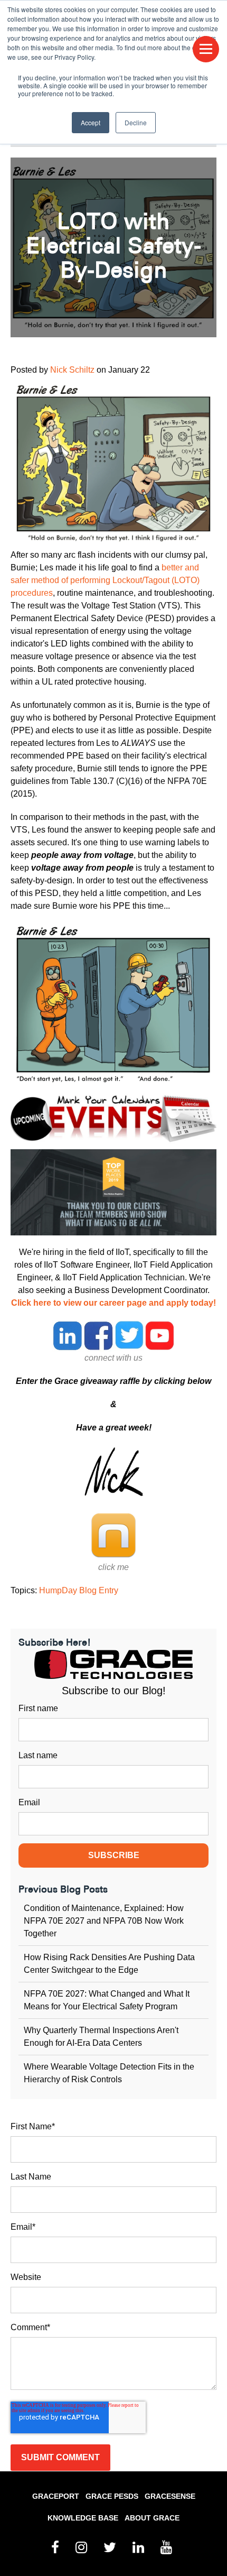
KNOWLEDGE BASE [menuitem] (83, 2518)
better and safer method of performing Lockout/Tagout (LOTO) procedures (105, 580)
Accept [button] (91, 122)
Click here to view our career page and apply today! (113, 1303)
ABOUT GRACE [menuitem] (152, 2518)
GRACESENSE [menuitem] (170, 2496)
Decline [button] (136, 122)
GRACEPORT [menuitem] (56, 2496)
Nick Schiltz (72, 370)
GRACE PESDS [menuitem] (112, 2496)
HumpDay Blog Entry (79, 1590)
